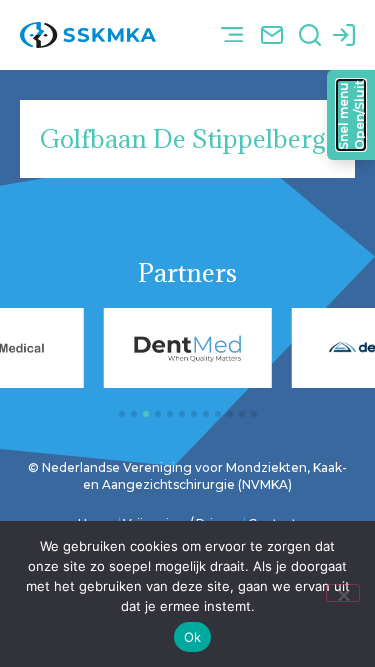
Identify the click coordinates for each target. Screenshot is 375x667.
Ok (193, 637)
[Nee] (343, 593)
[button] (231, 35)
